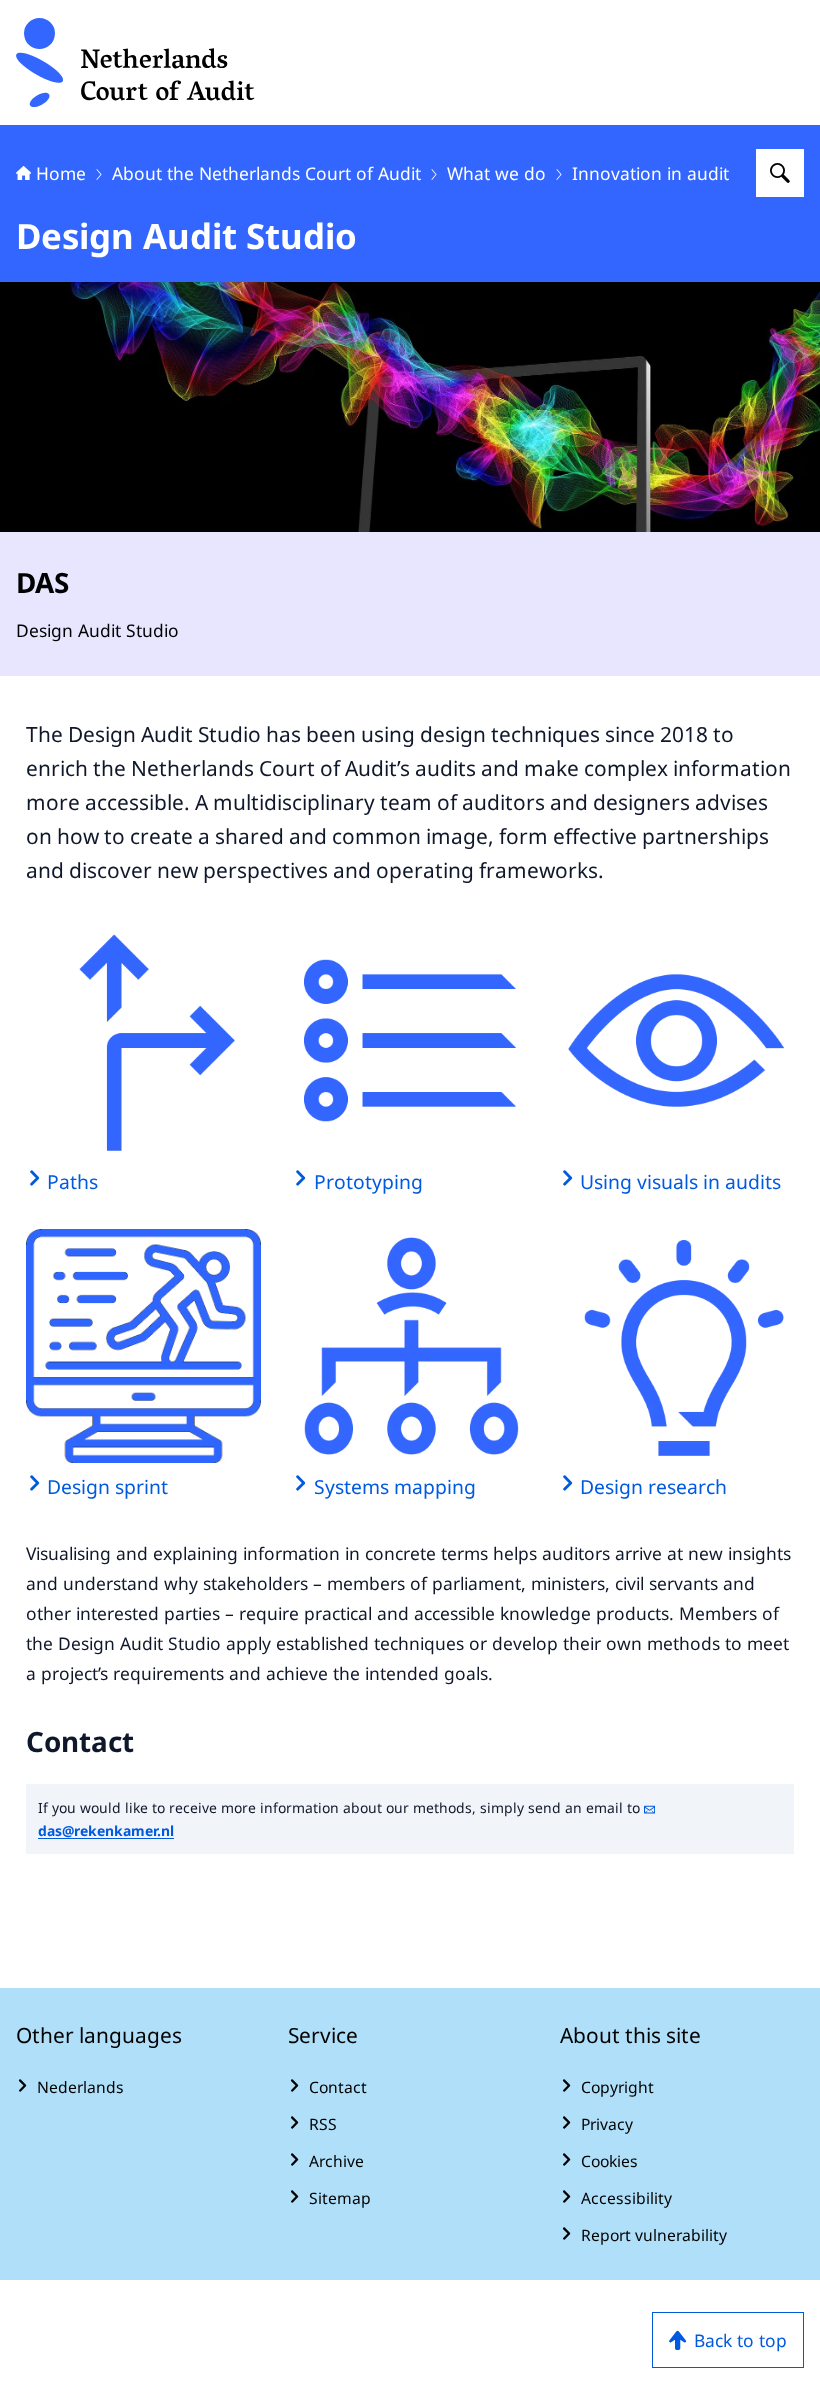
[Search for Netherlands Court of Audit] (780, 173)
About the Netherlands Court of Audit (266, 173)
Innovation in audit (650, 173)
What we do (496, 173)
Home (61, 173)
